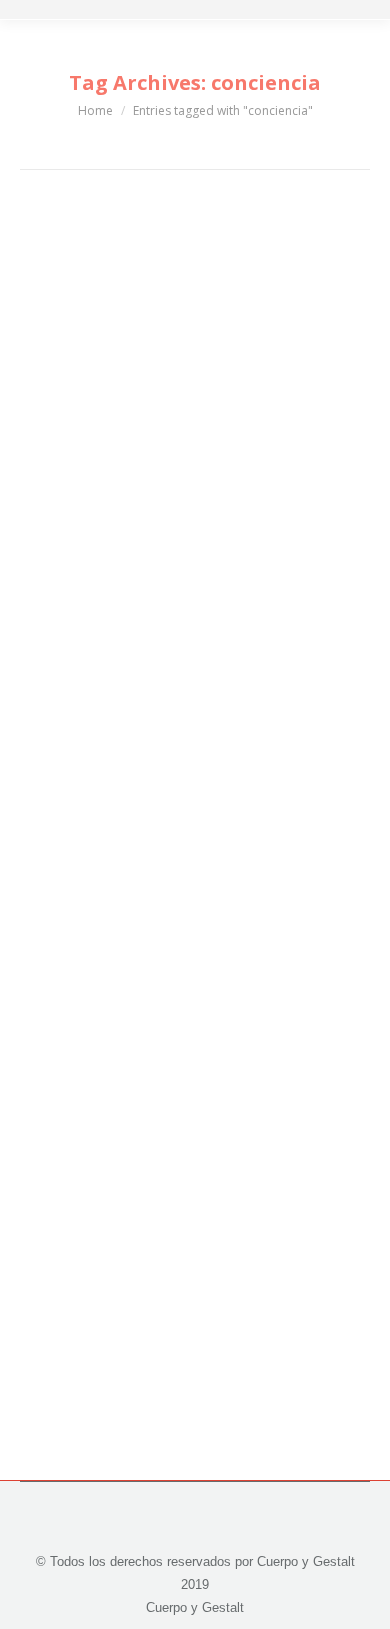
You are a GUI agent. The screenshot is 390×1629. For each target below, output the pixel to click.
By (217, 555)
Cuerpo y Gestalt (94, 555)
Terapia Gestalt (89, 1172)
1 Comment (157, 578)
